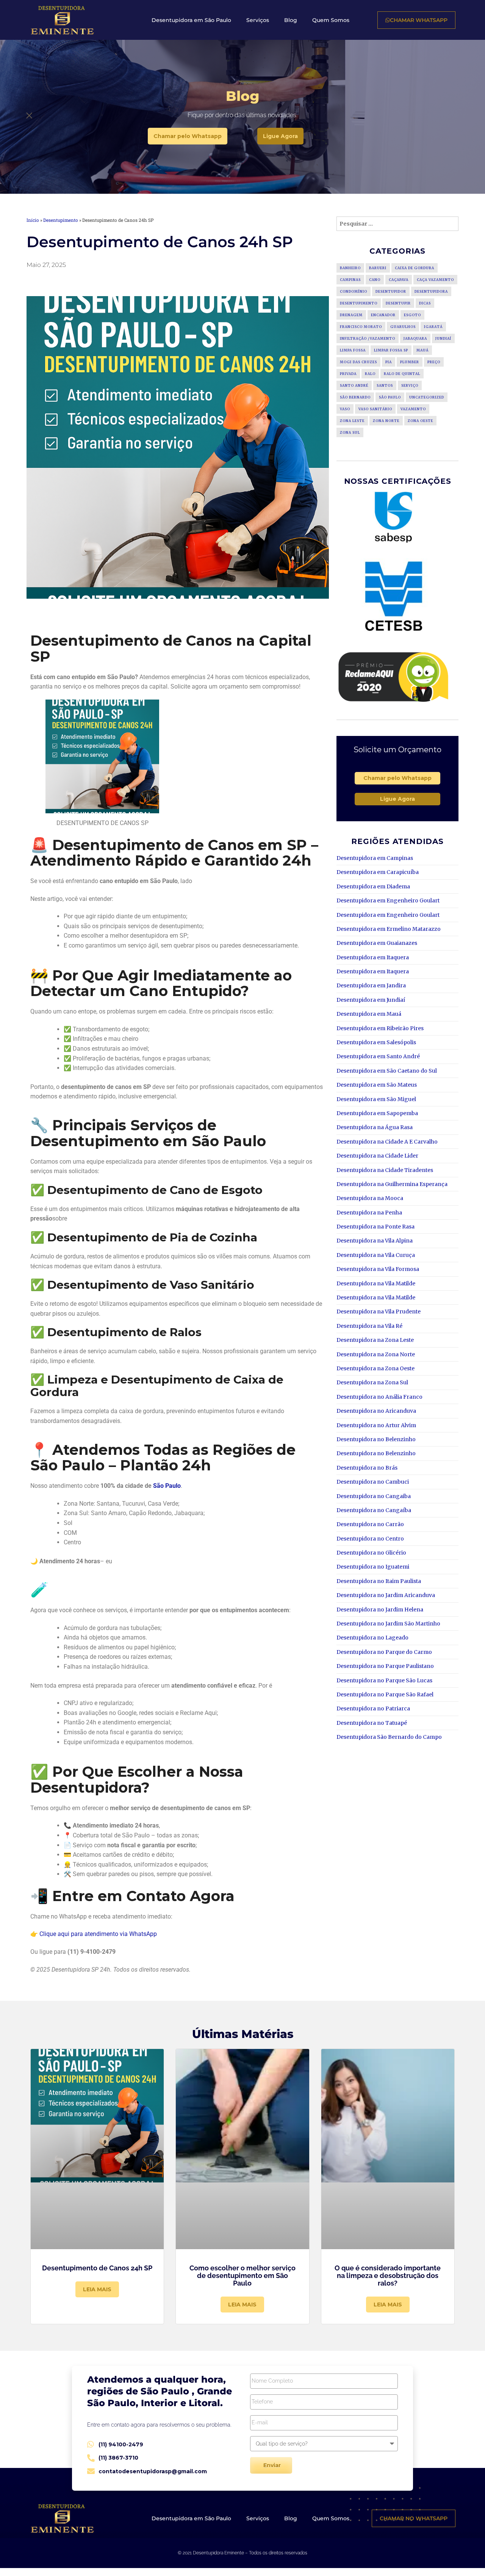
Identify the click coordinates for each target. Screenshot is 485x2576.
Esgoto (412, 315)
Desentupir (398, 303)
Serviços (258, 20)
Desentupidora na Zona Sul (372, 1382)
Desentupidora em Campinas (375, 858)
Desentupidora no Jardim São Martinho (388, 1624)
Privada (348, 374)
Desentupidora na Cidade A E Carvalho (387, 1142)
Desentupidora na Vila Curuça (376, 1255)
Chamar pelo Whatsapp (397, 778)
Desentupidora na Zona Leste (375, 1340)
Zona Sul (350, 432)
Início (33, 220)
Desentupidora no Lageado (372, 1638)
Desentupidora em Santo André (378, 1056)
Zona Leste (352, 421)
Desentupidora (431, 291)
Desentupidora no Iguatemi (373, 1567)
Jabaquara (415, 338)
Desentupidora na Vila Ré (369, 1326)
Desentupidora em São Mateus (377, 1085)
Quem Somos (331, 20)
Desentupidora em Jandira (371, 985)
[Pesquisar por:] (397, 224)
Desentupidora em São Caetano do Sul (387, 1071)
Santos (385, 385)
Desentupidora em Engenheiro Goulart (388, 901)
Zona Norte (386, 421)
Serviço (410, 385)
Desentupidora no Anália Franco (379, 1397)
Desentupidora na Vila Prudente (379, 1312)
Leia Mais (97, 2289)
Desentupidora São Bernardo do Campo (389, 1737)
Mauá (422, 350)
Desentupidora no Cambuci (373, 1482)
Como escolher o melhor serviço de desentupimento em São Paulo (242, 2276)
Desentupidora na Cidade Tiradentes (385, 1170)
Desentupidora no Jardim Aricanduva (386, 1595)
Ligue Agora (397, 799)
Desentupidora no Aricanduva (376, 1411)
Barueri (378, 268)
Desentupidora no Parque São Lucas (384, 1680)
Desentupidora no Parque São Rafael (385, 1694)
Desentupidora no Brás (367, 1468)
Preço (434, 362)
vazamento (413, 409)
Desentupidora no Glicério (371, 1553)
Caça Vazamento (435, 280)
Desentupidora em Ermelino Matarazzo (389, 929)
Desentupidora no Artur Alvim (376, 1425)
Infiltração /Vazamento (368, 338)
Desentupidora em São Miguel (376, 1099)
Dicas (425, 303)
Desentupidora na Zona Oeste (375, 1368)
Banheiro (350, 268)
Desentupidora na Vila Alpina (375, 1241)
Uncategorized (427, 397)
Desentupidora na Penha (369, 1213)
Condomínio (354, 291)
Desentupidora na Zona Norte (376, 1354)
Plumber (410, 362)
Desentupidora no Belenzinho (376, 1439)
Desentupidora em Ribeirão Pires (380, 1028)
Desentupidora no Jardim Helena (380, 1610)
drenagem (351, 315)
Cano (375, 280)
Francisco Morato (361, 327)
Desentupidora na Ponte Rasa (375, 1227)
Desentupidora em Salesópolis (376, 1042)
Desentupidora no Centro (370, 1539)
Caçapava (399, 280)
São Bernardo (355, 397)
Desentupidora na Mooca (370, 1198)
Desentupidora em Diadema (373, 886)
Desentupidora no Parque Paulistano (385, 1666)
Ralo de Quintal (402, 374)
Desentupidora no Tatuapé (372, 1723)
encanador (383, 315)
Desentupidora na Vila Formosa (378, 1269)
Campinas (350, 280)
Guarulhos (403, 327)
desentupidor (391, 291)
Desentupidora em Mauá (369, 1014)
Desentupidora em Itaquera (373, 957)
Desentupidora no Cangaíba (374, 1510)
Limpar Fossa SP (391, 350)
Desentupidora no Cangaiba (374, 1496)
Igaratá (433, 327)
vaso (345, 409)
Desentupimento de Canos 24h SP (97, 2268)
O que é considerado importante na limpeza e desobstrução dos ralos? (388, 2276)
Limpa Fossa (353, 350)
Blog (291, 20)
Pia (389, 362)
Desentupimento (61, 220)
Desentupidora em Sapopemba (377, 1113)
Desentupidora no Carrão (370, 1524)
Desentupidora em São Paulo (191, 20)
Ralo (370, 374)
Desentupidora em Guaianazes (377, 943)
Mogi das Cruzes (358, 362)
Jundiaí (443, 338)
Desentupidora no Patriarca (373, 1708)
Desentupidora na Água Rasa (375, 1127)
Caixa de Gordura (415, 268)
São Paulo (167, 1486)
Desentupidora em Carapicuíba (378, 872)
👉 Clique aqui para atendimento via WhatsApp (94, 1934)
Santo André (354, 385)
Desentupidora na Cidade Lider (377, 1156)
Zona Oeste (420, 421)
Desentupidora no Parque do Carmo (384, 1652)
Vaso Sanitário (375, 409)
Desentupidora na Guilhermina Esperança (392, 1184)
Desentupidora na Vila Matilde (376, 1283)
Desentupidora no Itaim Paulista (379, 1581)
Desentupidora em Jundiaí (371, 1000)
